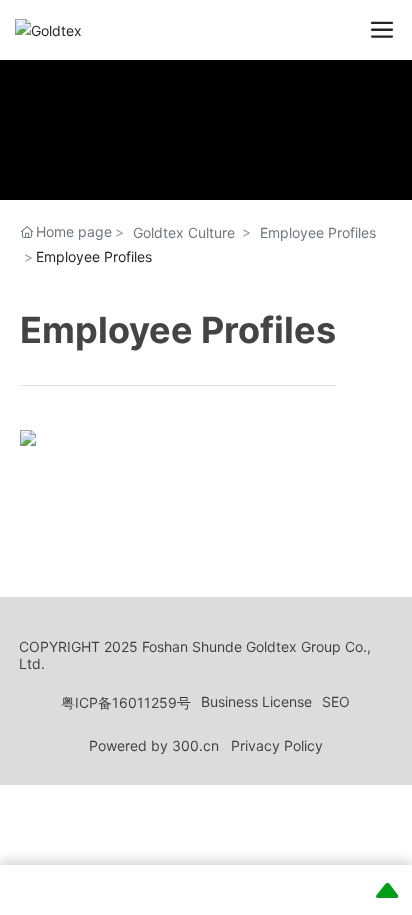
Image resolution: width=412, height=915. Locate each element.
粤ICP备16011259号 (126, 702)
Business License (256, 701)
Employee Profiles (318, 232)
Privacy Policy (277, 745)
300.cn (195, 745)
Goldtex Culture (184, 232)
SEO (336, 701)
